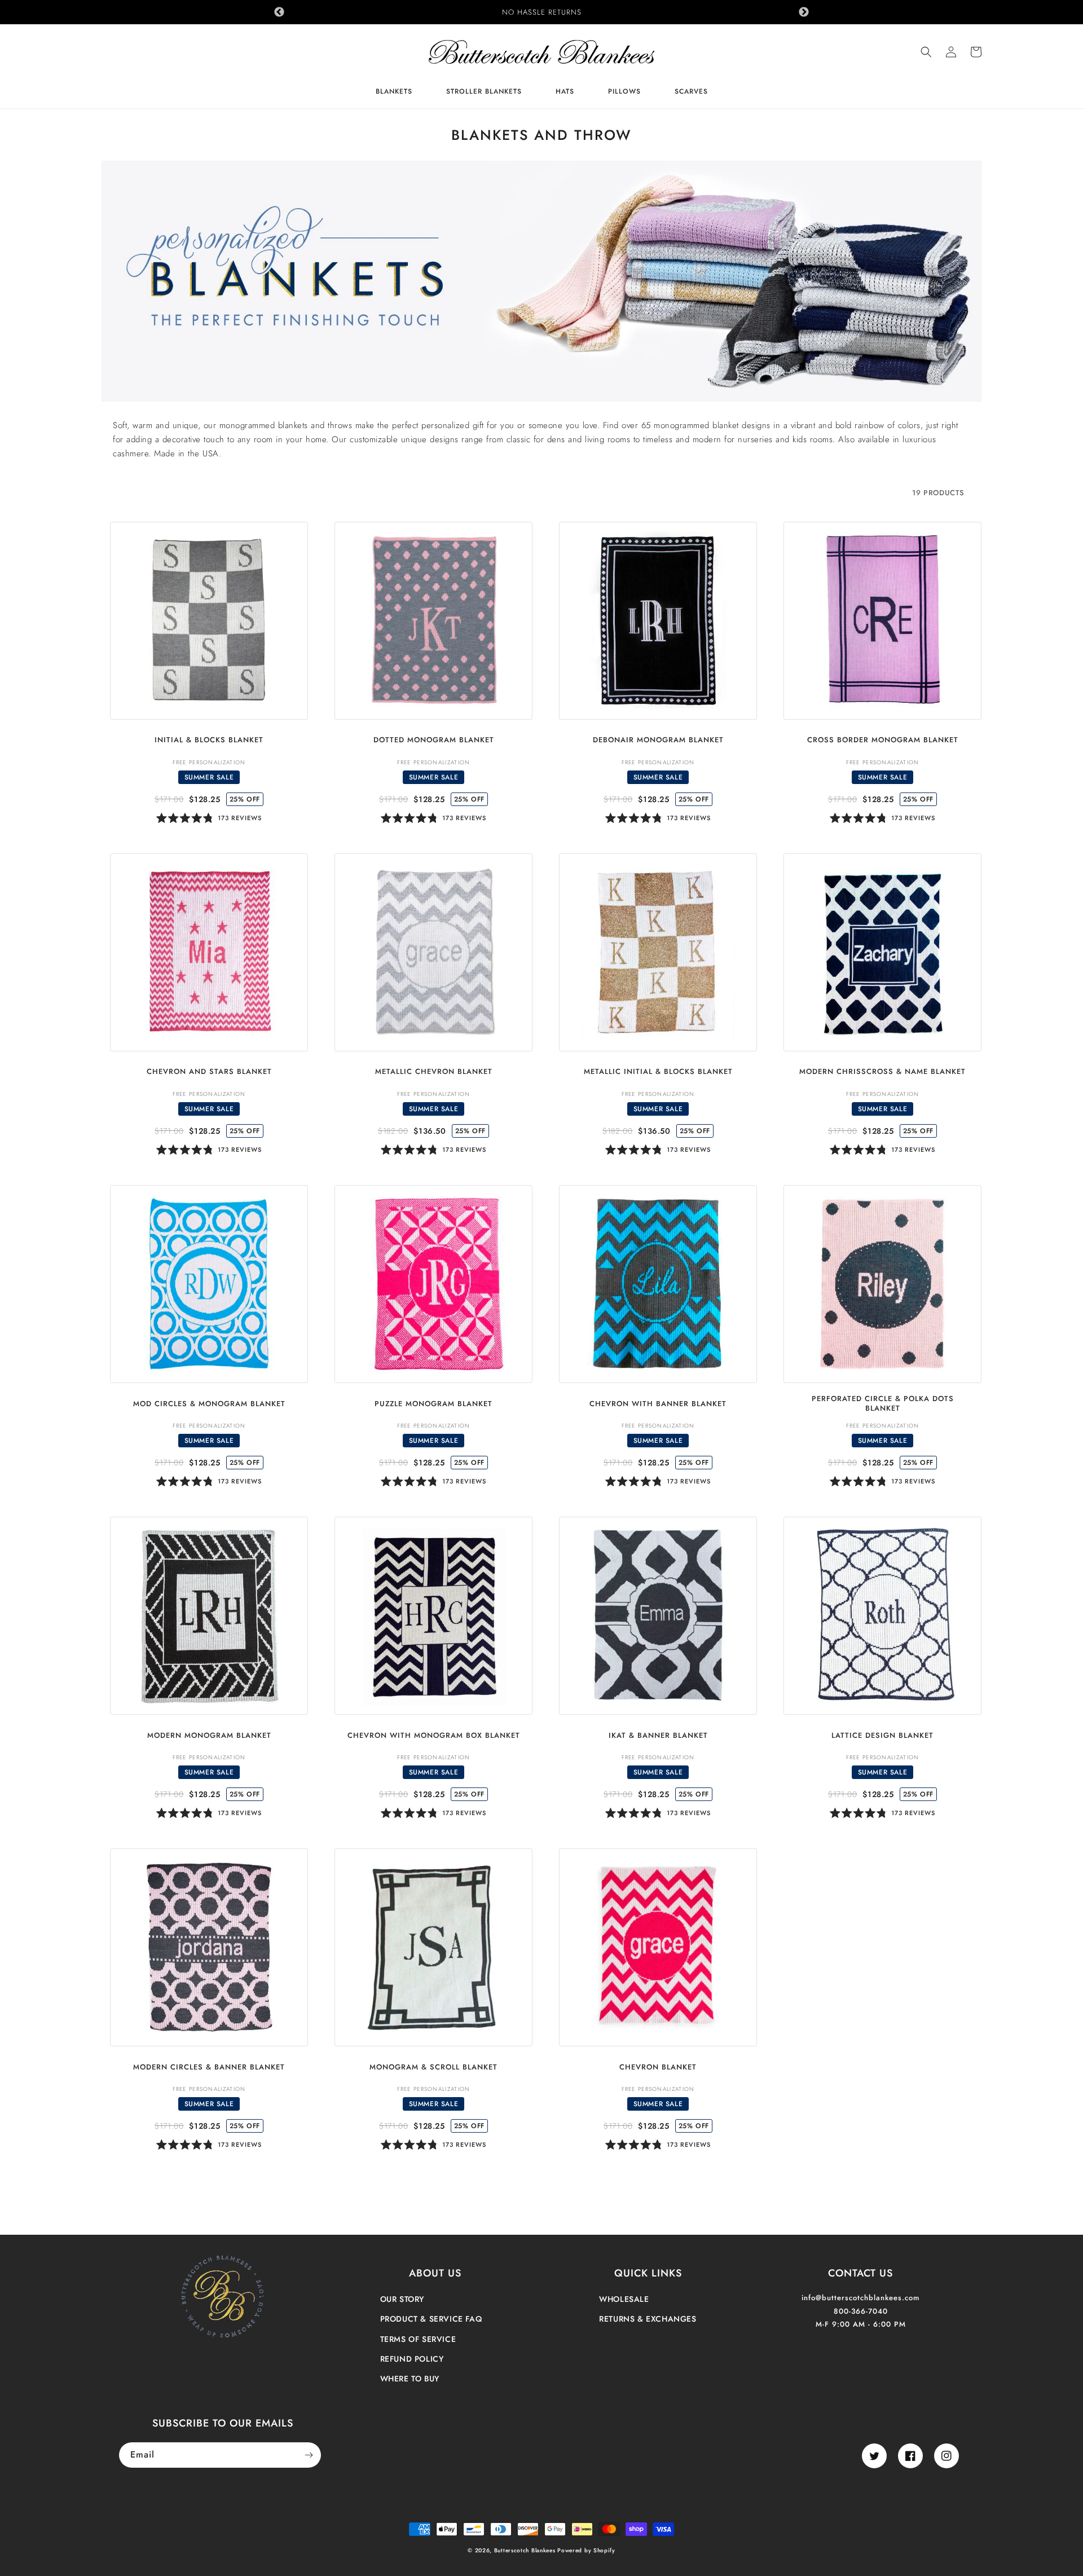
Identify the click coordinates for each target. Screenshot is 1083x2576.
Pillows (624, 92)
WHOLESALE (624, 2299)
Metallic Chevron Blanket (434, 1072)
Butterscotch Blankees (526, 2550)
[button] (926, 52)
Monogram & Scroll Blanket (433, 2068)
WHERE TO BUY (410, 2379)
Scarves (691, 92)
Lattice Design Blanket (882, 1736)
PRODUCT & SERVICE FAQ (431, 2319)
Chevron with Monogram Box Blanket (434, 1736)
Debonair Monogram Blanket (658, 740)
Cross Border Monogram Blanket (883, 740)
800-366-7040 (861, 2311)
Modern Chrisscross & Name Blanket (882, 1072)
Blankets (394, 92)
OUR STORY (402, 2299)
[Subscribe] (309, 2455)
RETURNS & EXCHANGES (648, 2319)
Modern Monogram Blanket (209, 1736)
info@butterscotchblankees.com (860, 2298)
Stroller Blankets (484, 92)
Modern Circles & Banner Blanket (209, 2068)
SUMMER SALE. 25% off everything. (542, 12)
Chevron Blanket (658, 2068)
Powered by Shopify (586, 2550)
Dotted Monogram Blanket (434, 740)
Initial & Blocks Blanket (209, 740)
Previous (279, 12)
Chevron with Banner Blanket (658, 1404)
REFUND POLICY (412, 2359)
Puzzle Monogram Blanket (433, 1404)
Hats (565, 92)
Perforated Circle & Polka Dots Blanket (883, 1404)
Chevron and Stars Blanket (209, 1072)
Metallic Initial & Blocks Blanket (658, 1072)
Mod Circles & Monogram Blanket (209, 1404)
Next (804, 12)
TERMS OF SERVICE (418, 2339)
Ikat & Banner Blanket (658, 1736)
